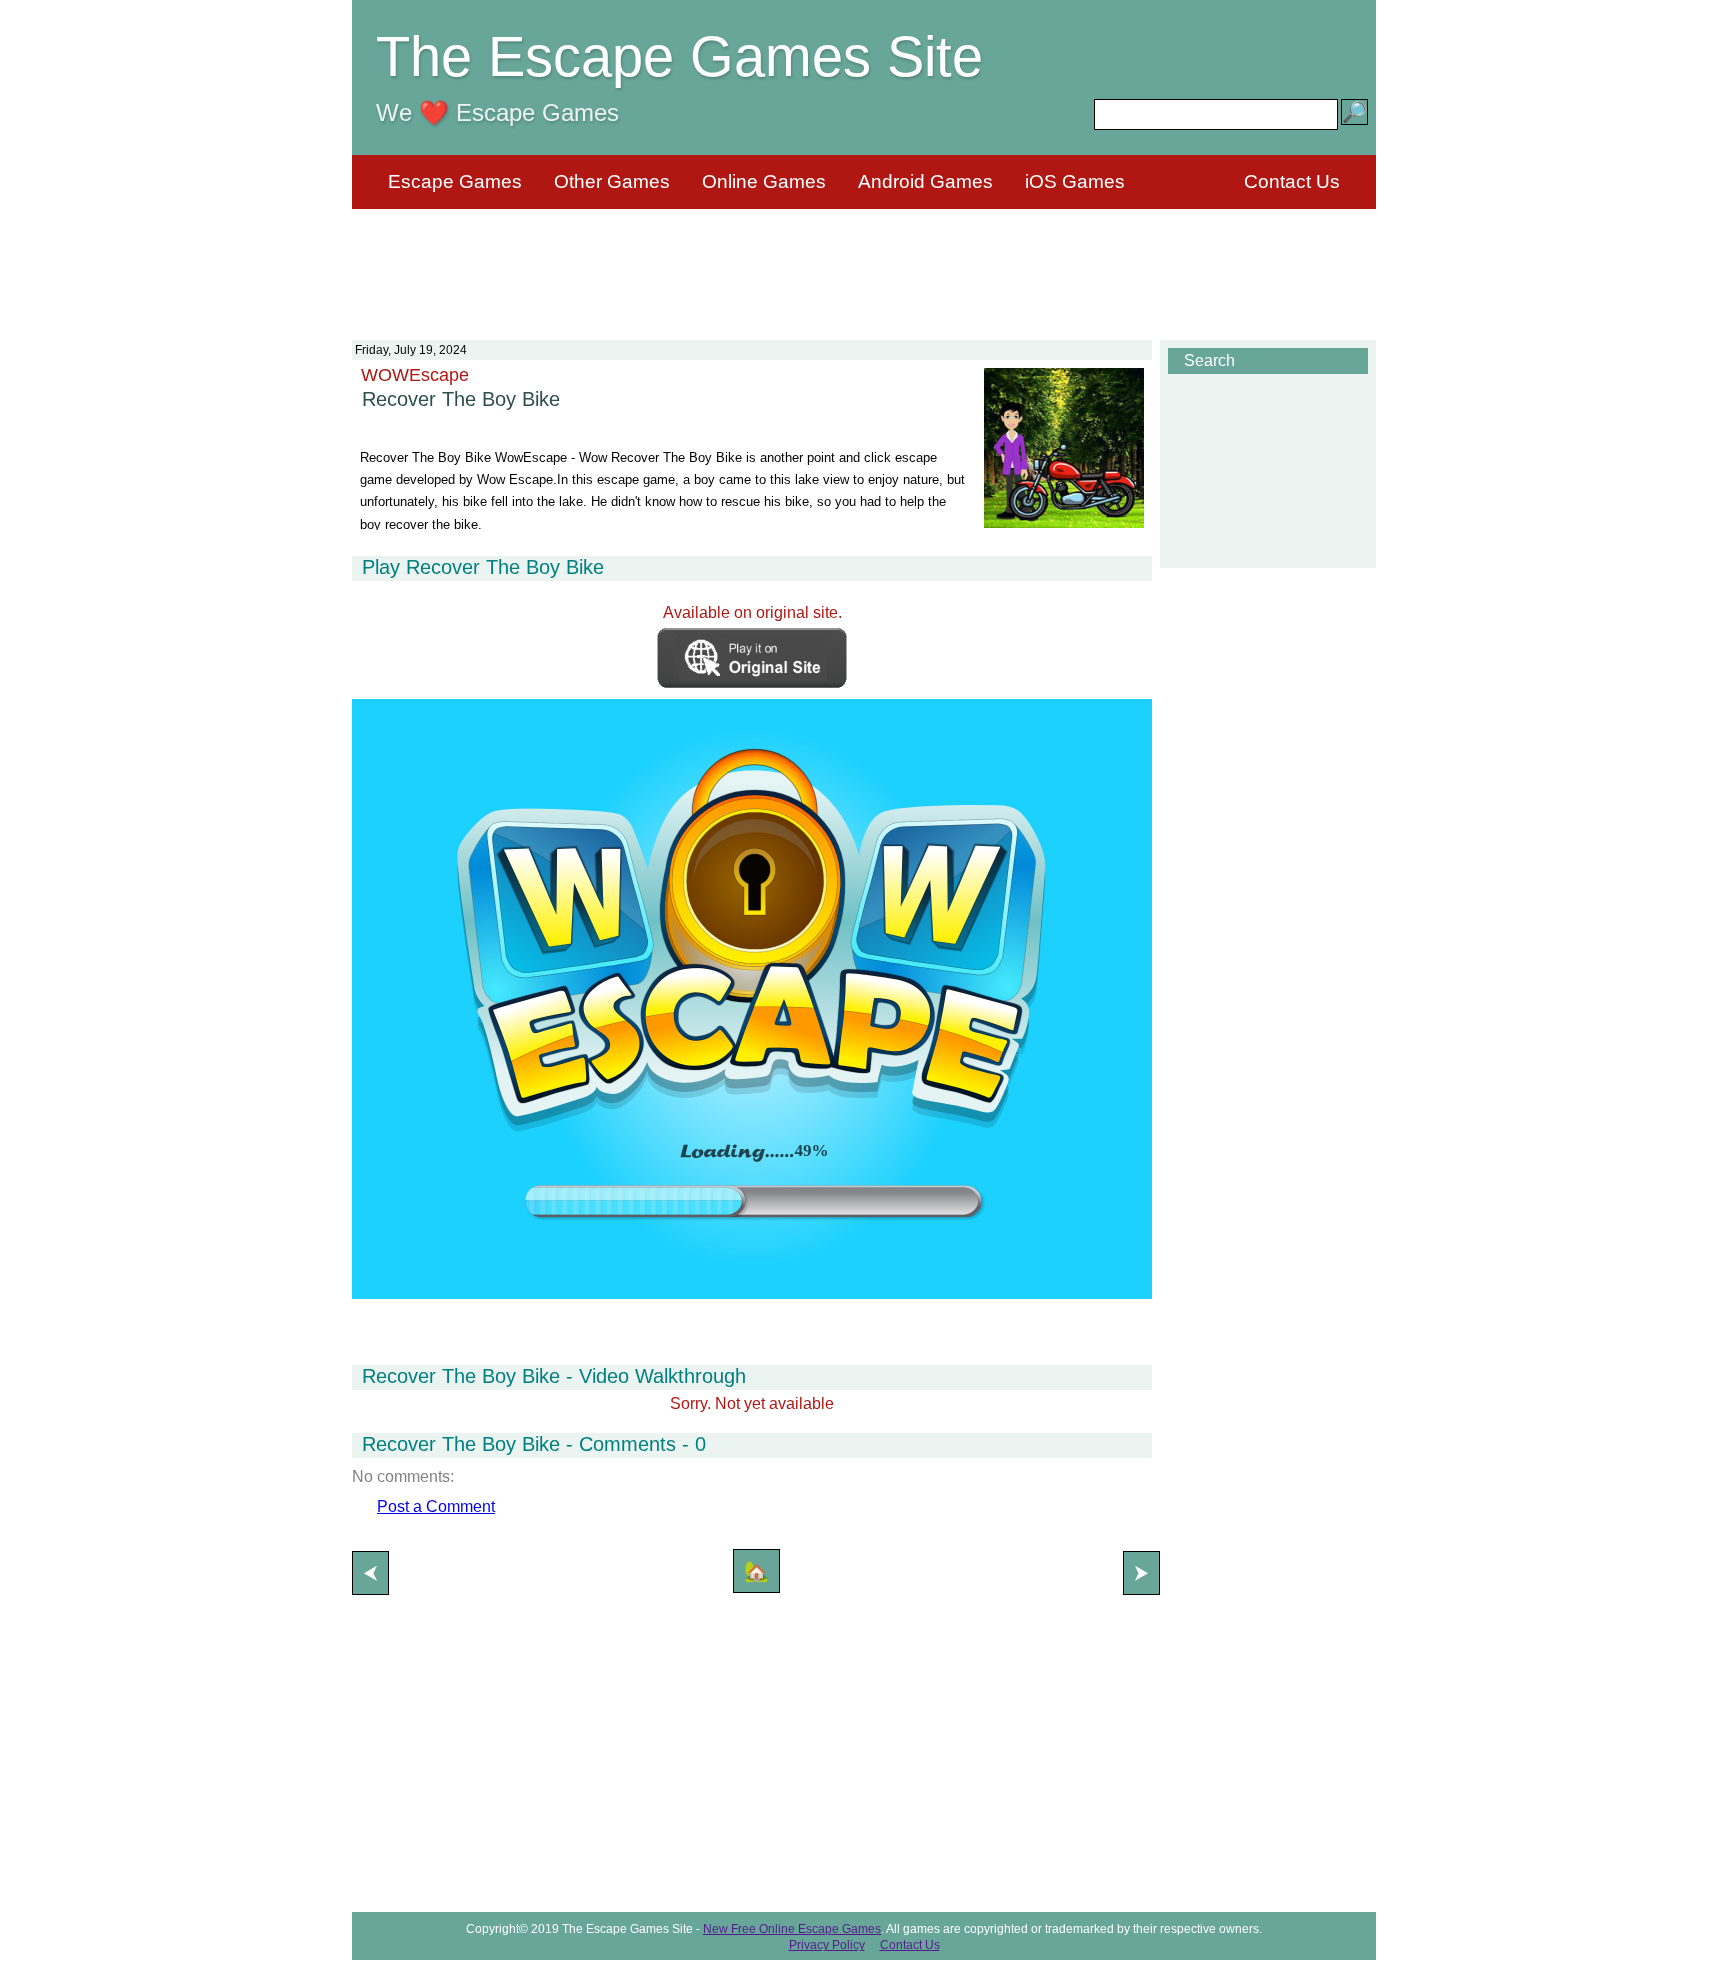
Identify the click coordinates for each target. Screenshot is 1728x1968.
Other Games (612, 181)
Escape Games (455, 181)
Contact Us (1292, 181)
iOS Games (1075, 181)
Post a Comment (436, 1506)
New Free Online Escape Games (792, 1929)
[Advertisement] (864, 262)
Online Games (764, 181)
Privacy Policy (827, 1945)
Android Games (925, 181)
